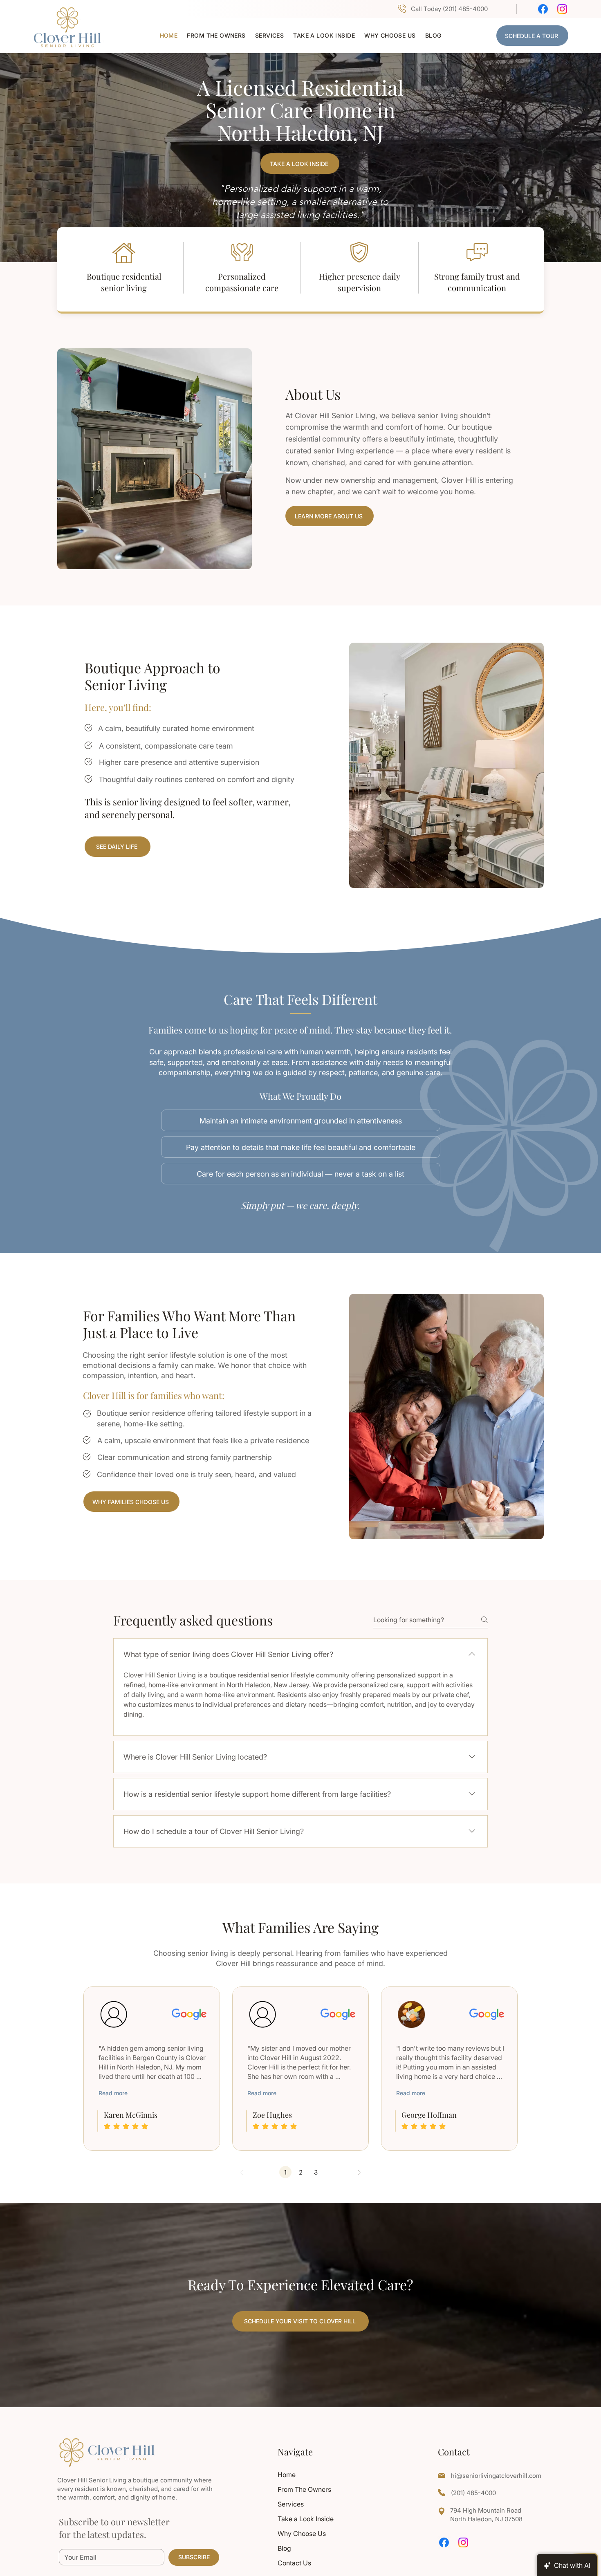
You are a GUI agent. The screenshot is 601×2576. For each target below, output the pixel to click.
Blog (284, 2548)
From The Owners (304, 2489)
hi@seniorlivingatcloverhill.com (496, 2476)
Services (291, 2504)
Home (287, 2475)
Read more (113, 2093)
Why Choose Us (302, 2533)
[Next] (359, 2172)
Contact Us (294, 2563)
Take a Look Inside (306, 2519)
